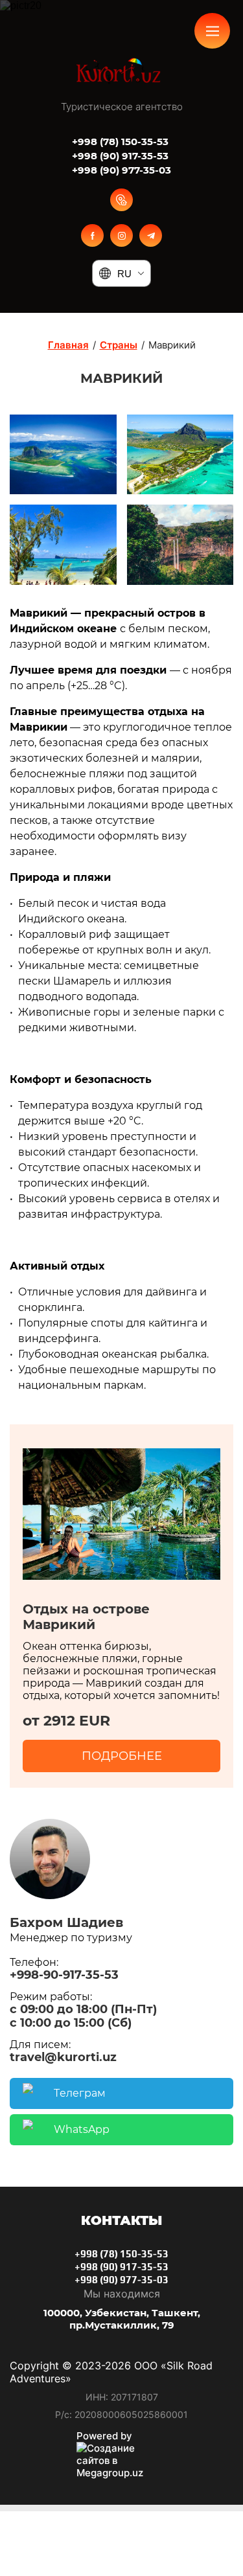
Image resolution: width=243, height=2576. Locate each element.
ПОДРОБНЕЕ (122, 1756)
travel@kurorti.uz (63, 2057)
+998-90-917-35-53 (64, 1975)
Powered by (104, 2436)
